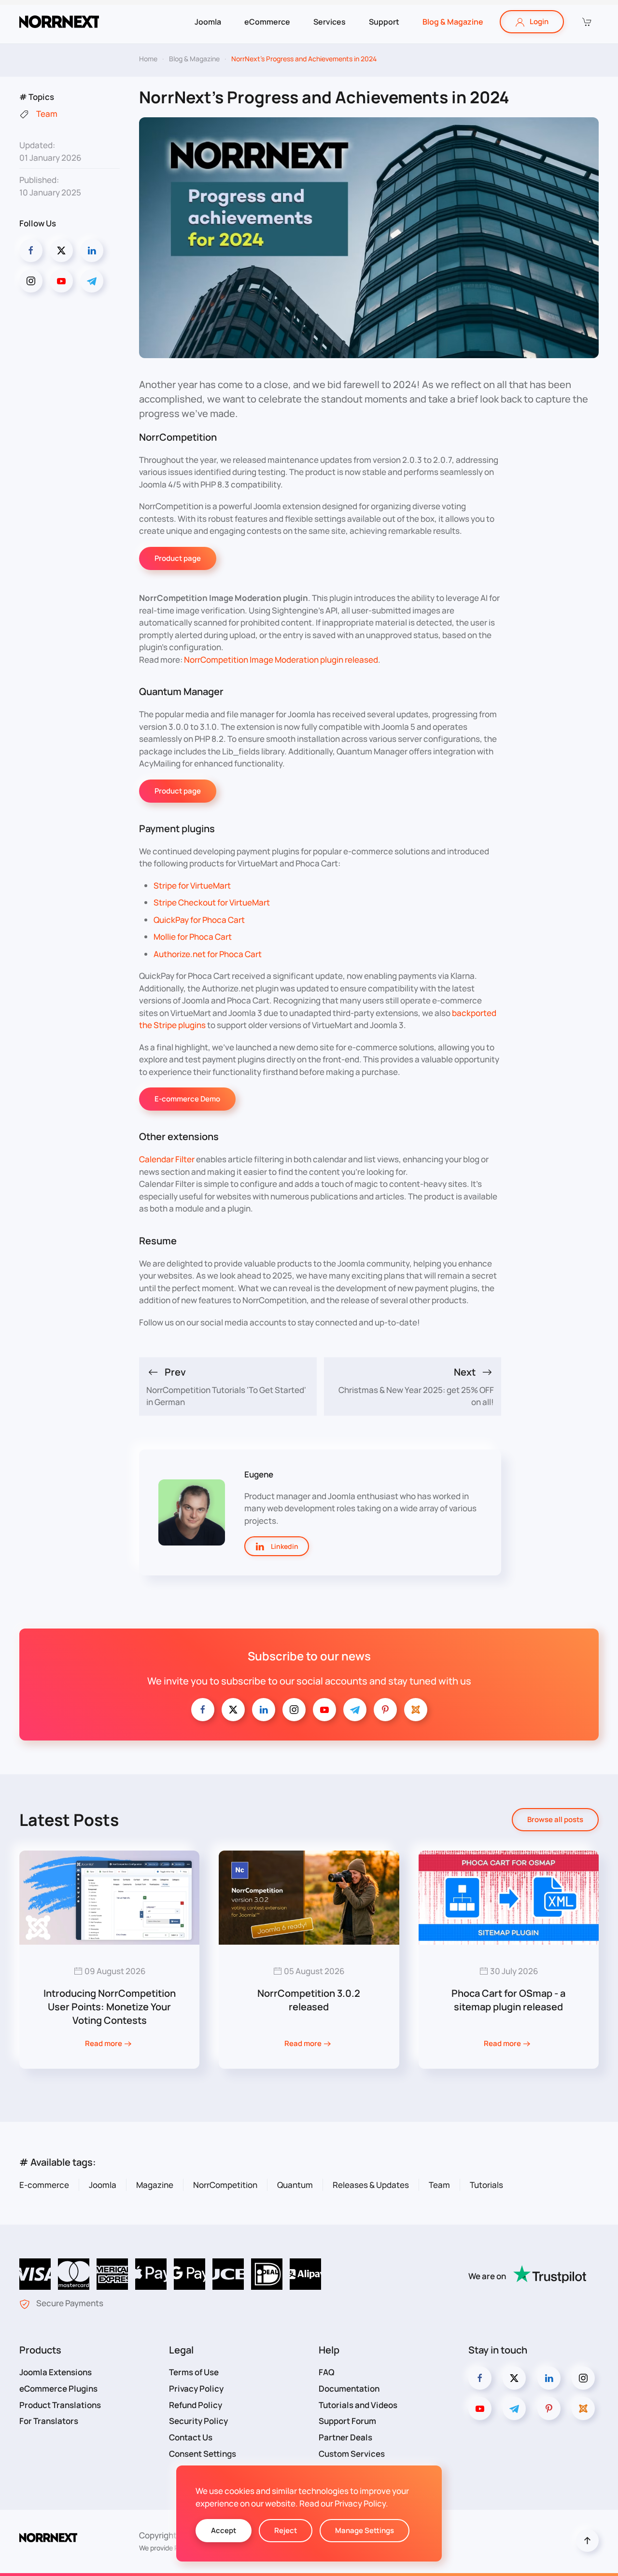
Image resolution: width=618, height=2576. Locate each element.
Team (439, 2185)
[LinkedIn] (92, 251)
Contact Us (191, 2437)
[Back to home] (59, 22)
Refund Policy (196, 2405)
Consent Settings (203, 2454)
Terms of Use (194, 2372)
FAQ (327, 2372)
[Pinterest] (385, 1710)
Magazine (155, 2185)
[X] (233, 1710)
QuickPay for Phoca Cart (199, 920)
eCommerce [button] (267, 22)
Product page (178, 558)
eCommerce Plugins (58, 2388)
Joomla (103, 2185)
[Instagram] (31, 281)
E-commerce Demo (187, 1099)
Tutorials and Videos (358, 2405)
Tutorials (486, 2185)
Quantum (295, 2185)
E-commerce (44, 2185)
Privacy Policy (196, 2388)
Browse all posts (555, 1819)
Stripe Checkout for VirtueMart (212, 902)
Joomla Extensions (56, 2372)
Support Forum (347, 2421)
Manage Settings (365, 2530)
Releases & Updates (371, 2185)
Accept (224, 2530)
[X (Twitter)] (61, 251)
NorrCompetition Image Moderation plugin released (281, 660)
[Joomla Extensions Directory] (416, 1710)
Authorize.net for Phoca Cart (208, 954)
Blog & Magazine (453, 22)
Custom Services (352, 2454)
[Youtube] (61, 281)
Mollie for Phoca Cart (193, 937)
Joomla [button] (208, 22)
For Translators (49, 2421)
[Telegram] (92, 281)
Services (330, 22)
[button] (586, 22)
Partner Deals (345, 2437)
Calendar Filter (167, 1159)
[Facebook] (31, 251)
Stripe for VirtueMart (192, 885)
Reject (286, 2530)
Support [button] (384, 22)
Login (539, 21)
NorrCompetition (225, 2185)
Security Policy (198, 2421)
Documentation (349, 2388)
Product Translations (60, 2405)
